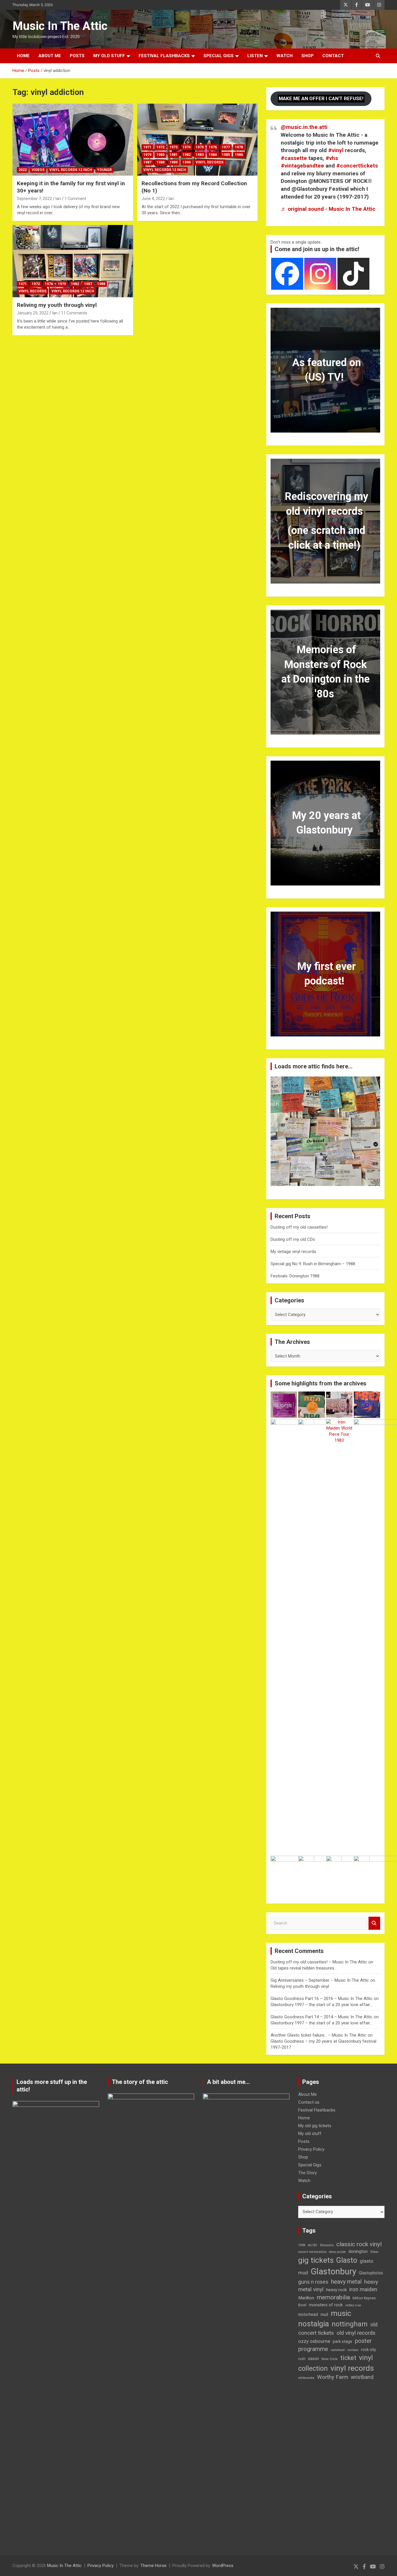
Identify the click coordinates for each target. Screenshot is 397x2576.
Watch (285, 56)
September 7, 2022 (34, 199)
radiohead (338, 2350)
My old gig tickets (315, 2126)
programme (313, 2349)
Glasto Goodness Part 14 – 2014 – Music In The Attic (322, 2017)
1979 (147, 155)
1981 (174, 155)
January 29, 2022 (33, 313)
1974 (187, 147)
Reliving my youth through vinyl (57, 305)
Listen (255, 56)
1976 (213, 147)
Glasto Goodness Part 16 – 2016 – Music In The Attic (322, 1999)
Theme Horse (153, 2566)
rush (302, 2359)
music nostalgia (325, 2318)
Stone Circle (330, 2359)
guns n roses (313, 2282)
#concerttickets (357, 166)
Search (374, 1923)
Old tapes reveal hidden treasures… (304, 1968)
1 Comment (75, 199)
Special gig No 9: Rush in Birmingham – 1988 (313, 1264)
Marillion (306, 2298)
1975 (200, 147)
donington (358, 2251)
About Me (50, 56)
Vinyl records (210, 162)
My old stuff (109, 56)
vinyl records (352, 2368)
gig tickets (316, 2260)
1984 (213, 155)
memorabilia (333, 2297)
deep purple (337, 2252)
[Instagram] (320, 274)
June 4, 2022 (153, 199)
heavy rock (336, 2290)
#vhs (332, 158)
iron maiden (363, 2289)
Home (23, 56)
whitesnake (306, 2378)
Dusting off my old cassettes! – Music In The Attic (319, 1962)
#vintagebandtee (302, 166)
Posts (77, 56)
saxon (313, 2359)
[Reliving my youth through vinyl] (73, 261)
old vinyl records (356, 2333)
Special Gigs (219, 56)
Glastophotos (371, 2273)
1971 (147, 147)
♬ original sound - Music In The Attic (328, 209)
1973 (174, 147)
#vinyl (336, 150)
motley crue (353, 2305)
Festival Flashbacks (164, 56)
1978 (239, 147)
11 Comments (74, 313)
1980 (160, 155)
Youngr (104, 170)
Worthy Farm (333, 2377)
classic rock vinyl (359, 2244)
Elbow (374, 2252)
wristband (362, 2377)
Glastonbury (333, 2271)
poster (363, 2341)
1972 (160, 147)
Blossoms (327, 2245)
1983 (200, 155)
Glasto (347, 2260)
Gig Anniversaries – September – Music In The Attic (320, 1980)
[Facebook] (287, 274)
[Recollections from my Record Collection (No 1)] (197, 140)
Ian (58, 199)
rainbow (353, 2350)
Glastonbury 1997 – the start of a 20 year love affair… (321, 2005)
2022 (23, 170)
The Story (307, 2173)
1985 (226, 155)
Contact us (309, 2102)
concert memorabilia (312, 2252)
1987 (147, 162)
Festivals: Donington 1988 (295, 1276)
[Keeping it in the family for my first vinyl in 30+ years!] (73, 140)
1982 (187, 155)
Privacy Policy (311, 2149)
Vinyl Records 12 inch (71, 170)
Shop (307, 56)
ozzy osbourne (314, 2341)
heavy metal (346, 2282)
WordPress (223, 2566)
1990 (187, 162)
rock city (369, 2350)
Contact (333, 56)
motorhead (308, 2314)
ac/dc (313, 2245)
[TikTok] (353, 274)
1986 (239, 155)
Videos (38, 170)
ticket (348, 2358)
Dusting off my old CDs (293, 1239)
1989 (174, 162)
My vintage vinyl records (293, 1252)
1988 (160, 162)
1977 (226, 147)
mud (324, 2314)
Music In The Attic (60, 26)
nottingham (350, 2324)
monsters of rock (326, 2305)
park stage (343, 2341)
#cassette (294, 158)
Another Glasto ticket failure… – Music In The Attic (319, 2035)
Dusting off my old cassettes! (299, 1227)
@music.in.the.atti (304, 127)
